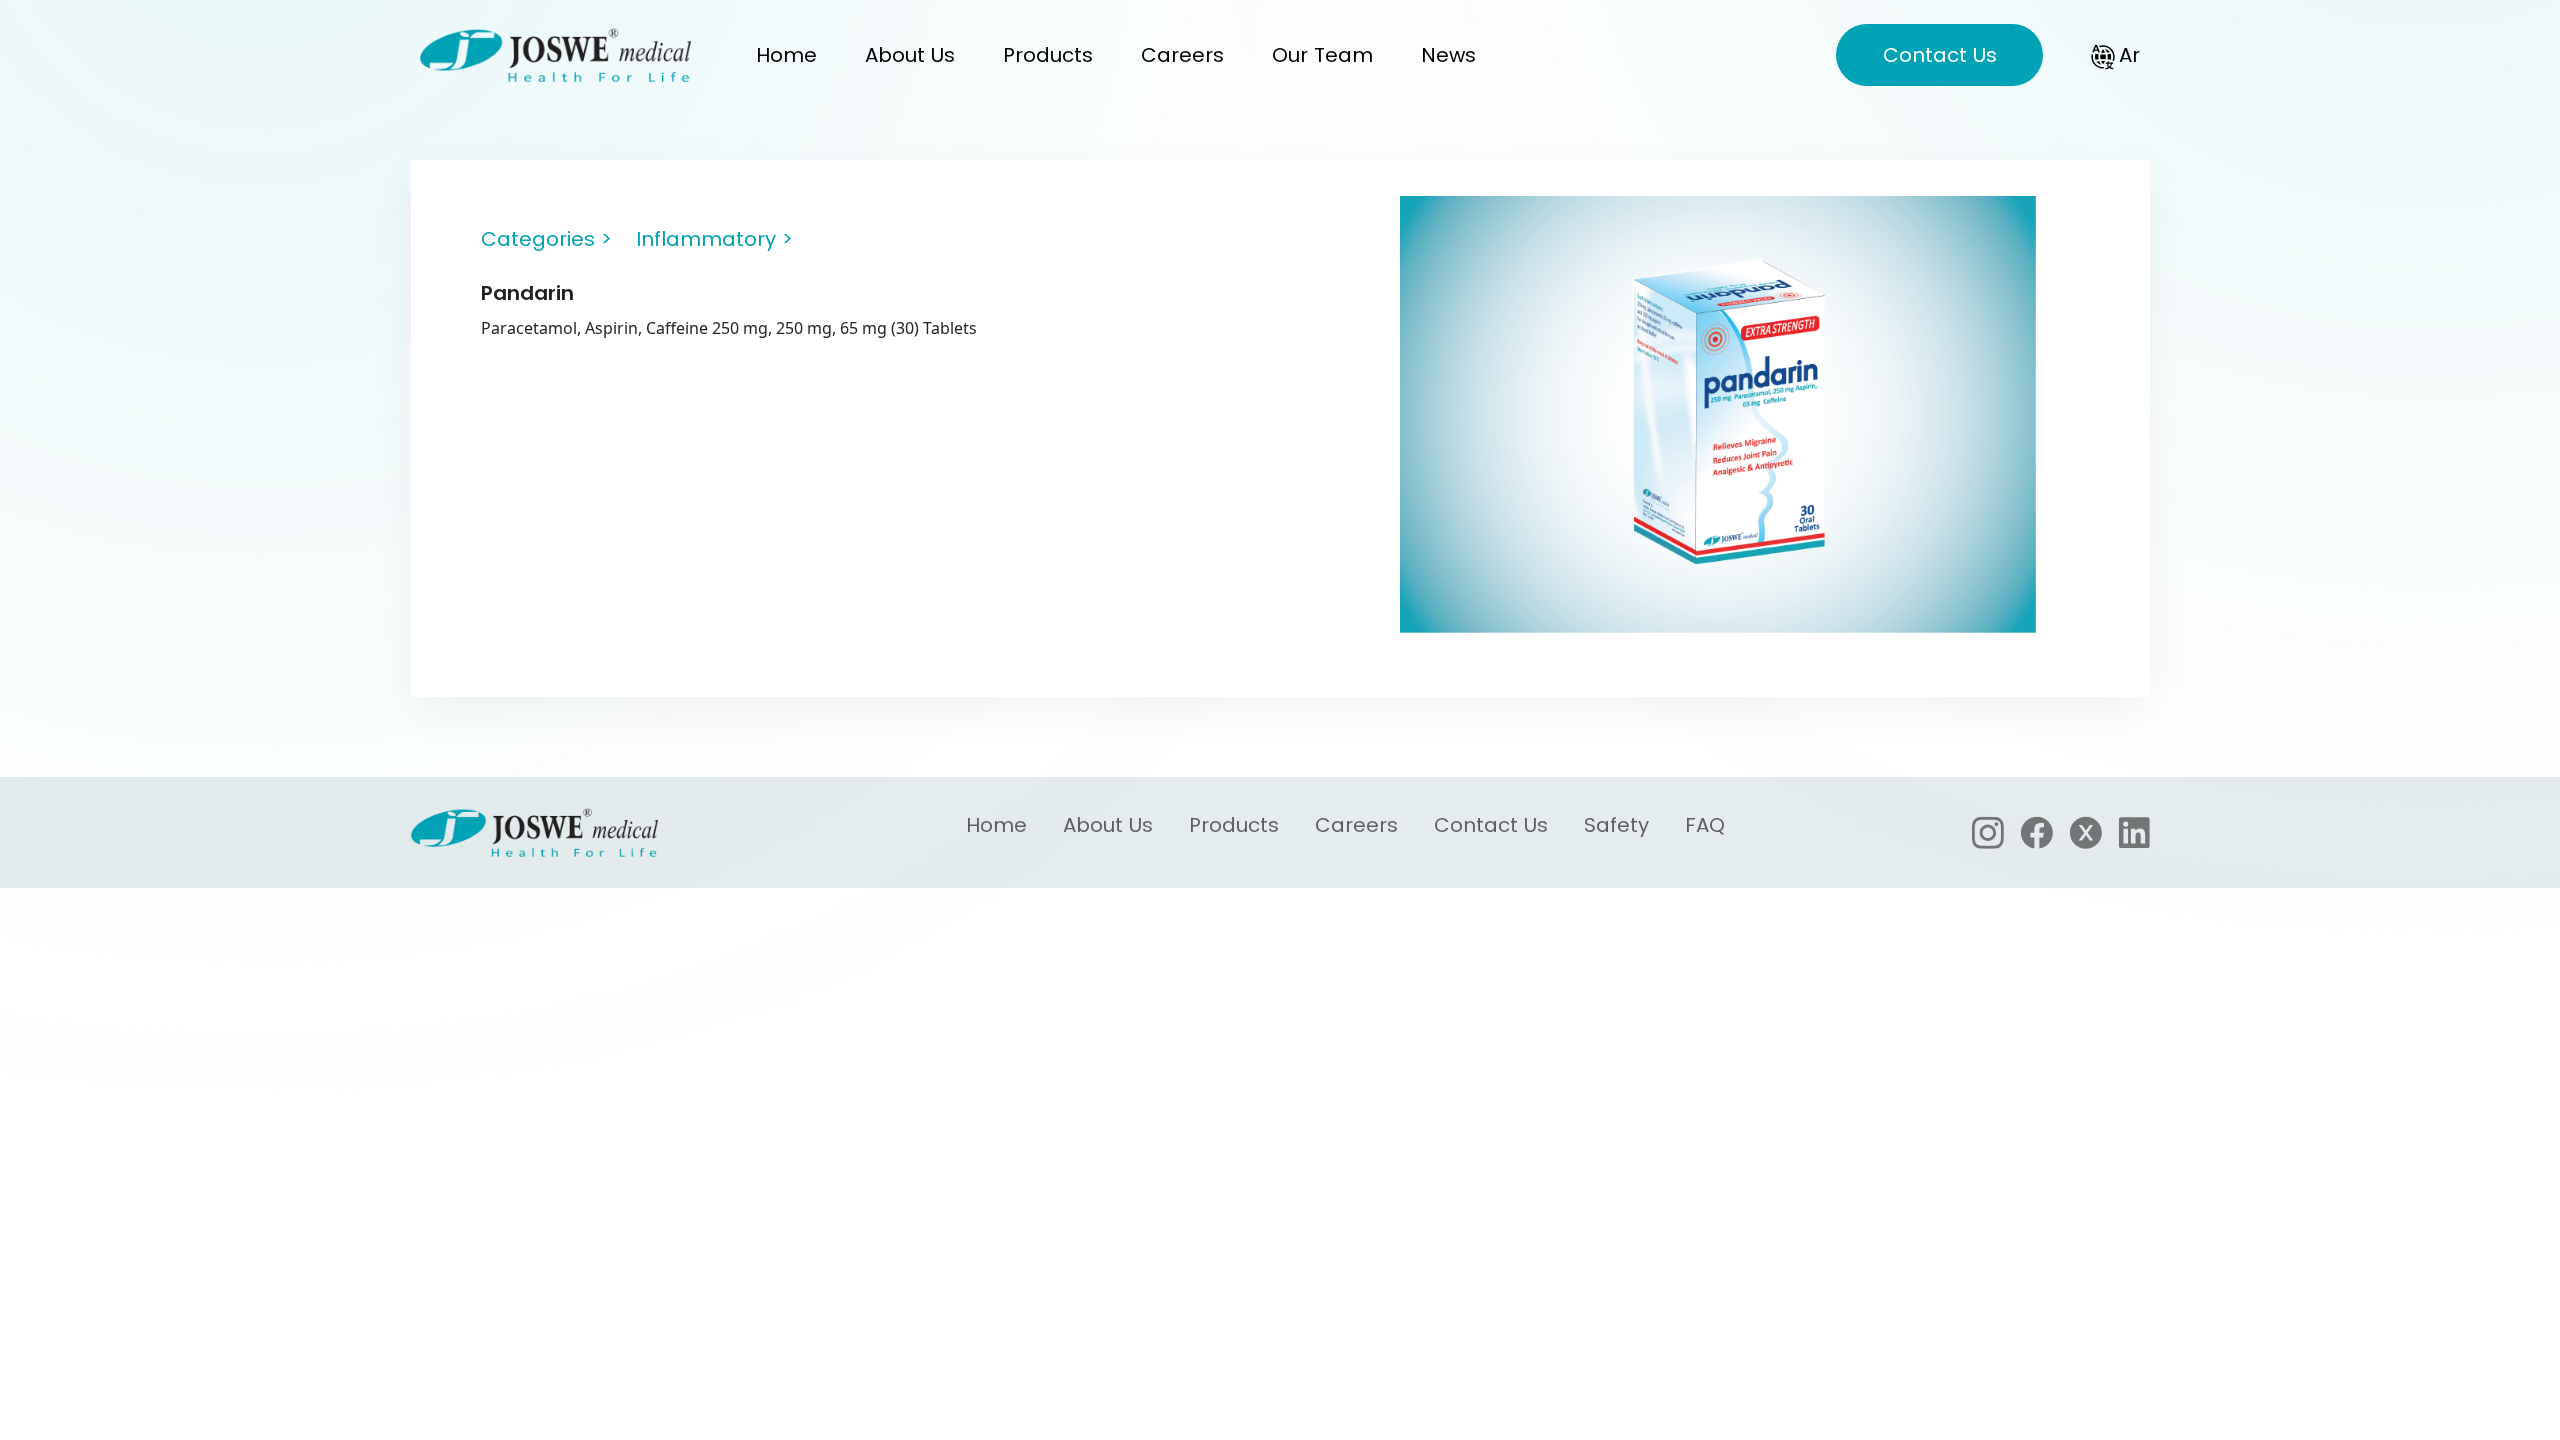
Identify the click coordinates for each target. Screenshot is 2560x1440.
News (1448, 55)
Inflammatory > (714, 239)
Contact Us (1940, 55)
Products (1048, 55)
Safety (1616, 826)
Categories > (546, 239)
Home (786, 55)
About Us (910, 55)
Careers (1182, 55)
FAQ (1705, 826)
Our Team (1322, 55)
